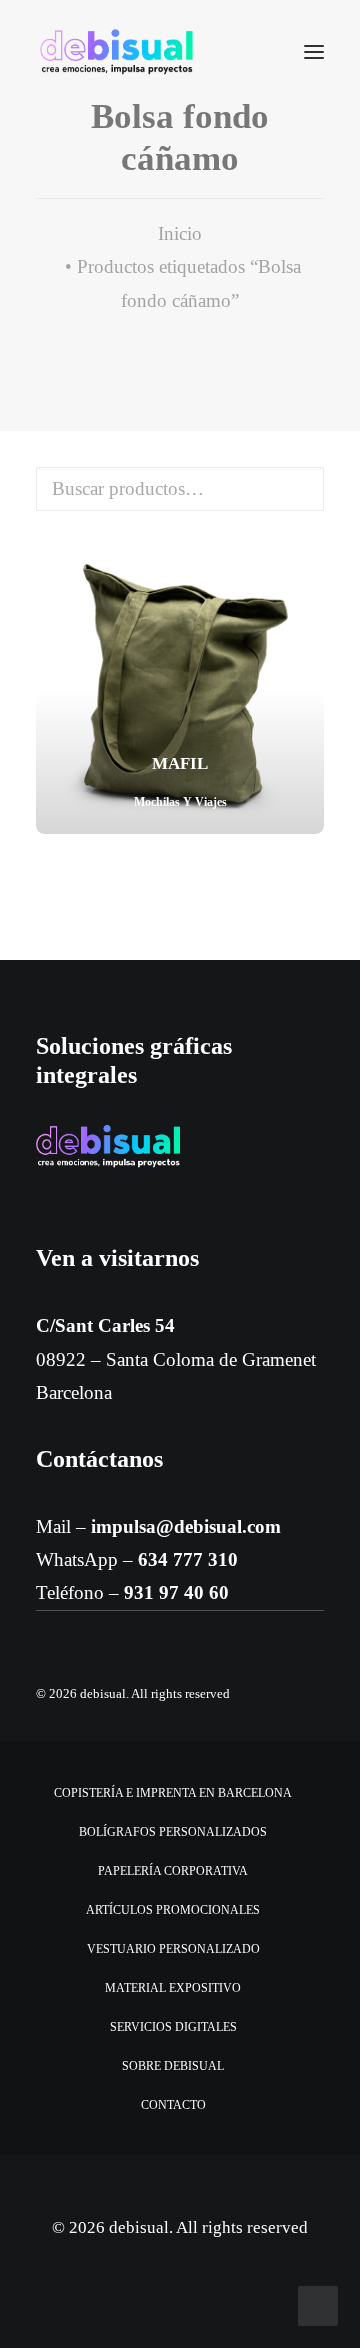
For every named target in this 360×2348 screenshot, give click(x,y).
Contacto (173, 2105)
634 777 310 (188, 1559)
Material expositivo (173, 1988)
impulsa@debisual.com (186, 1526)
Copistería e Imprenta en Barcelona (173, 1793)
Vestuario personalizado (173, 1949)
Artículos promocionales (173, 1910)
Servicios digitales (173, 2027)
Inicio (180, 233)
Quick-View (300, 569)
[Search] (255, 52)
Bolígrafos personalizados (173, 1832)
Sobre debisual (173, 2066)
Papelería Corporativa (173, 1871)
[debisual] (116, 52)
